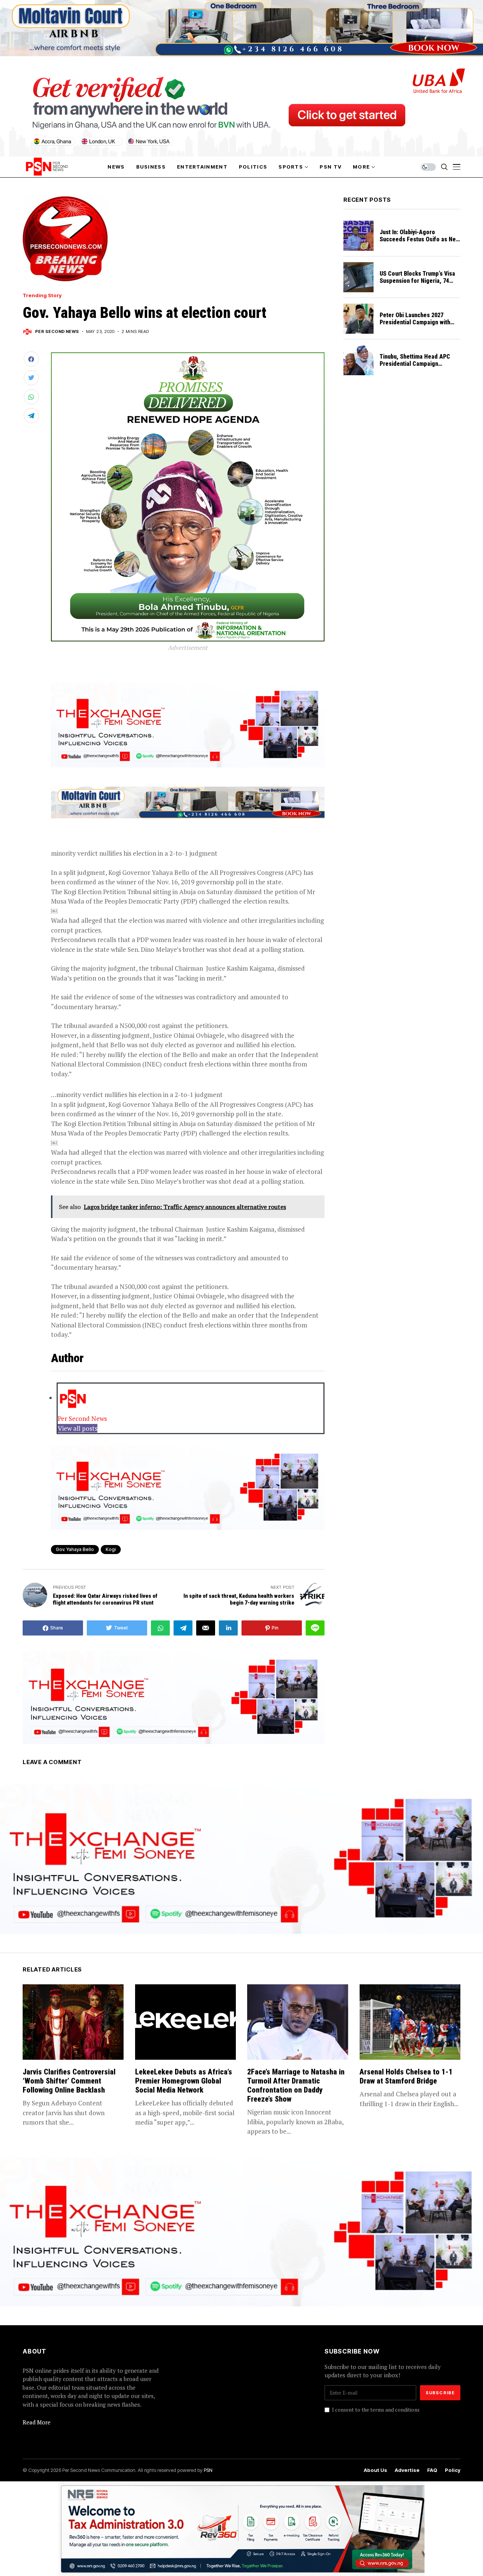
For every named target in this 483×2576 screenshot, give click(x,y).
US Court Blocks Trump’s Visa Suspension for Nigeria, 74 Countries (417, 281)
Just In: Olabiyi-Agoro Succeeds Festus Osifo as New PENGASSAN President (420, 239)
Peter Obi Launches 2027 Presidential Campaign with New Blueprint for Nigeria (415, 322)
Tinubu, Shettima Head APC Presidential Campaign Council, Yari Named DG (415, 364)
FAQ (432, 2470)
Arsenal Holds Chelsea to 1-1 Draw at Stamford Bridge (406, 2076)
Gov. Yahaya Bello (75, 1549)
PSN (208, 2470)
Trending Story (42, 295)
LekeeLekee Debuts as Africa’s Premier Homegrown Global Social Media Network (184, 2081)
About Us (375, 2470)
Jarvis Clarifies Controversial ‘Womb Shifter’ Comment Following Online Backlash (69, 2081)
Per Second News (57, 332)
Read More (37, 2422)
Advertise (407, 2470)
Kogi (111, 1549)
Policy (453, 2470)
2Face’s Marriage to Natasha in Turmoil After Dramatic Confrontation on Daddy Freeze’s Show (296, 2085)
